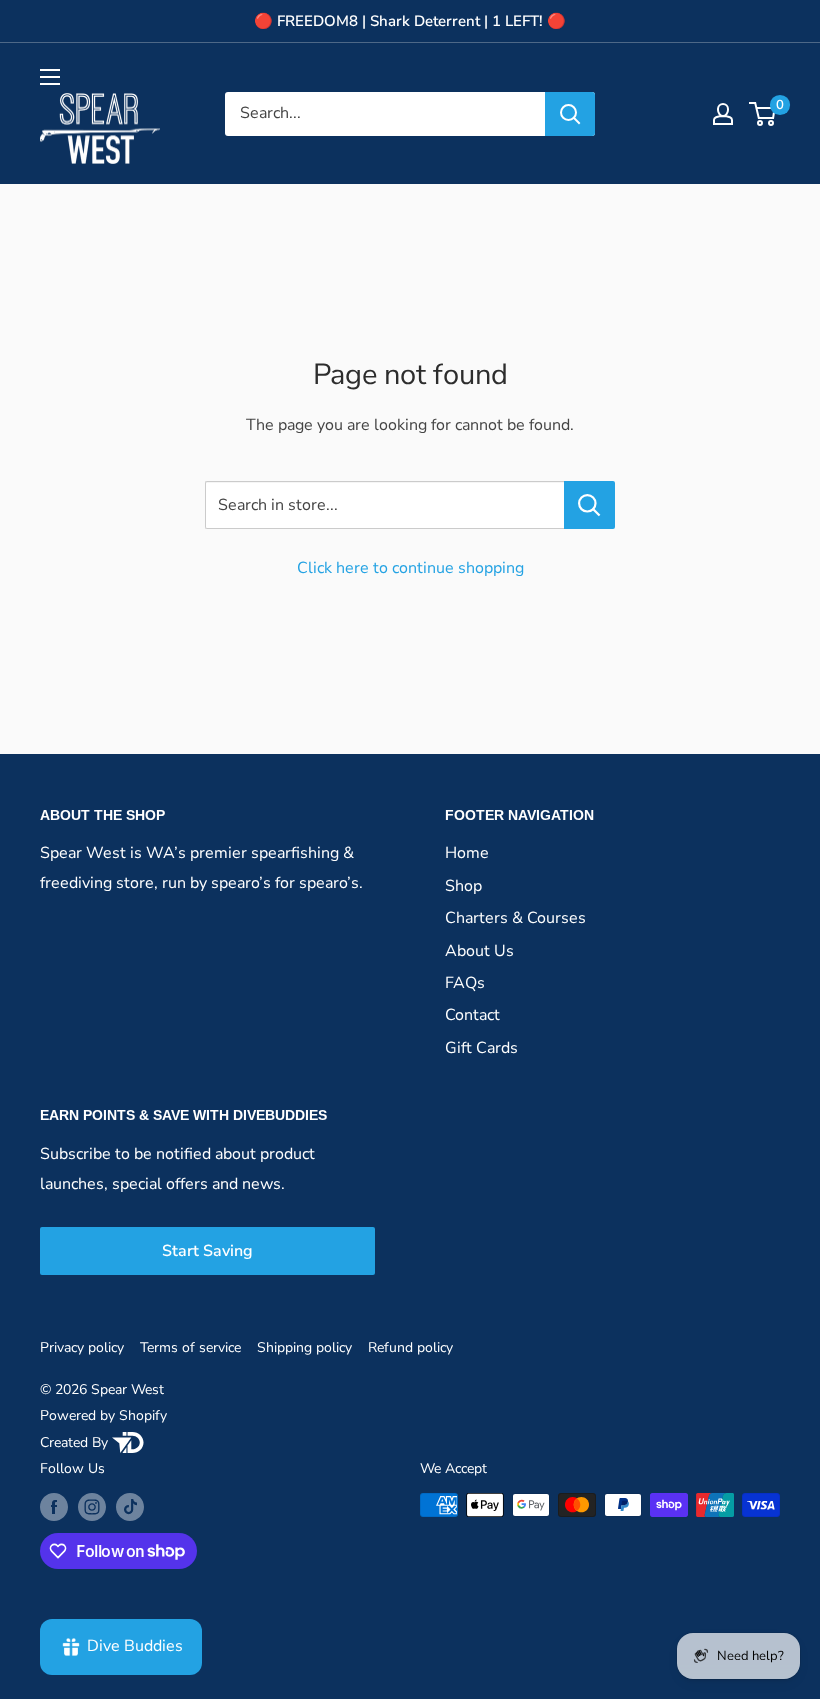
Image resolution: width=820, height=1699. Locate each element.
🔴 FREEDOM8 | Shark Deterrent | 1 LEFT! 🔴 (410, 21)
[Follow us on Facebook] (54, 1507)
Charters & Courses (515, 918)
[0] (763, 114)
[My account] (723, 114)
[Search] (570, 114)
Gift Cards (481, 1048)
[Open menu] (50, 77)
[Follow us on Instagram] (92, 1507)
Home (467, 853)
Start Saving (207, 1251)
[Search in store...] (589, 505)
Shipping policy (304, 1347)
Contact (472, 1015)
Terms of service (190, 1347)
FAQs (465, 983)
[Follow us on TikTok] (130, 1507)
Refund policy (410, 1347)
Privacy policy (82, 1347)
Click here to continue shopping (410, 568)
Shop (463, 886)
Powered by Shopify (103, 1415)
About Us (479, 951)
